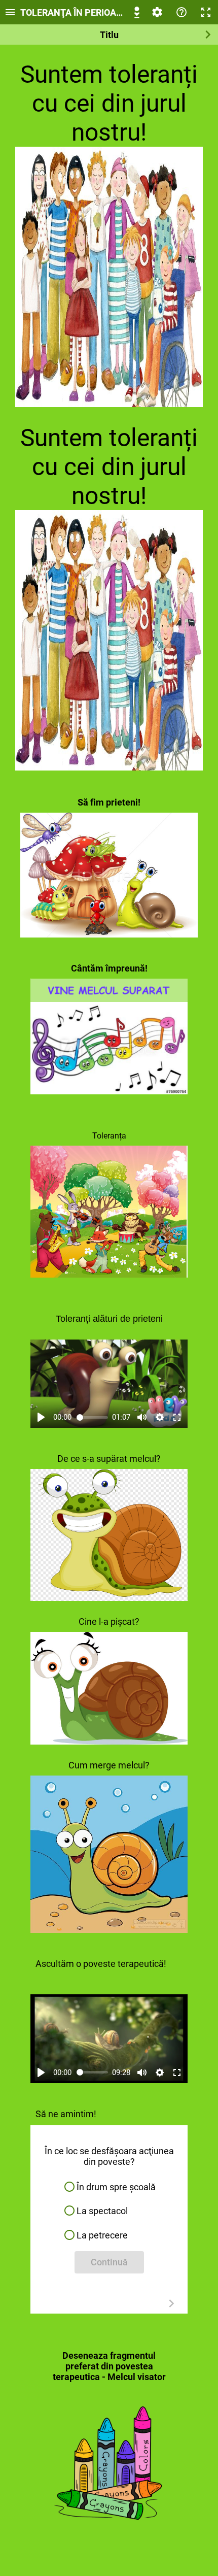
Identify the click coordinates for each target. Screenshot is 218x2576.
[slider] (93, 1417)
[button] (109, 2187)
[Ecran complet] (206, 12)
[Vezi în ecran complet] (177, 1417)
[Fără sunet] (142, 1417)
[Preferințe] (157, 12)
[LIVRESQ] (137, 12)
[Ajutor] (181, 12)
